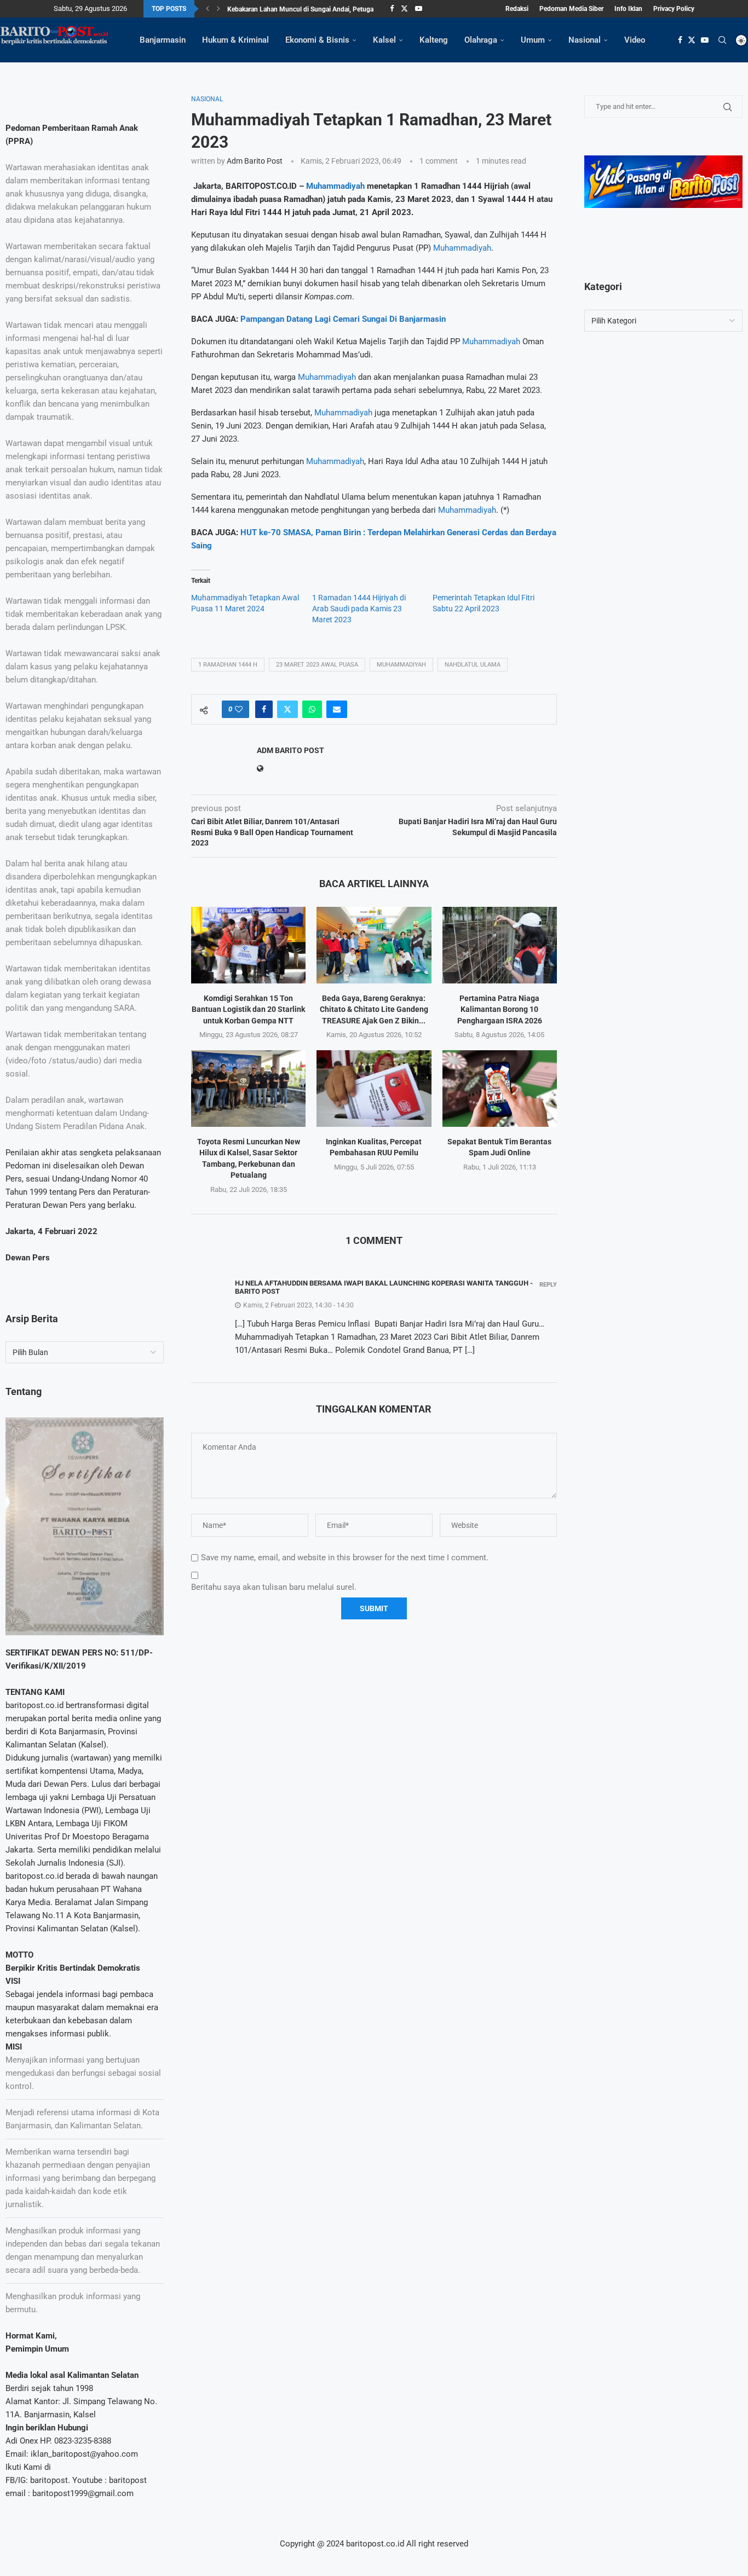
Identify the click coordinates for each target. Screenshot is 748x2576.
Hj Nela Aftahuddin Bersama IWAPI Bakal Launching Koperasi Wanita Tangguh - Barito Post (384, 1287)
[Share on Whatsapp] (312, 709)
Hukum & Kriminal (235, 40)
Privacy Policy (674, 9)
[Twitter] (404, 9)
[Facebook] (392, 9)
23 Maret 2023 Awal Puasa (317, 665)
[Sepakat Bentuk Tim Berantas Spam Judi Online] (500, 1088)
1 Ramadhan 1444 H (228, 665)
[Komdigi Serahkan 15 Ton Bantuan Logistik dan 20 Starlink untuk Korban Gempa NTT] (248, 945)
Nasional (585, 40)
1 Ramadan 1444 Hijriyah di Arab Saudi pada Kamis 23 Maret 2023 (359, 609)
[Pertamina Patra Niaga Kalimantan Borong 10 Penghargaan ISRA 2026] (500, 945)
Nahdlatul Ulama (473, 665)
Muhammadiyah (335, 186)
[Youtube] (419, 9)
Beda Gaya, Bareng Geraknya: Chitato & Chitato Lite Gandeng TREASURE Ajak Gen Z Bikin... (374, 1009)
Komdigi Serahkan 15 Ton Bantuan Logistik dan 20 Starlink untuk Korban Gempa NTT (248, 1009)
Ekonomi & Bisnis (317, 40)
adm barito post (255, 161)
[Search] (722, 40)
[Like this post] (239, 709)
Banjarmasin (163, 40)
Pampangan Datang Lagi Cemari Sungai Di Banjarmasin (343, 319)
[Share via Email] (337, 709)
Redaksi (517, 9)
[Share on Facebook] (264, 709)
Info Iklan (628, 9)
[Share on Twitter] (287, 709)
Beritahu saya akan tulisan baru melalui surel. (274, 1587)
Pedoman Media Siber (571, 9)
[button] (208, 9)
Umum (533, 40)
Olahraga (481, 40)
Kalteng (434, 40)
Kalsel (384, 40)
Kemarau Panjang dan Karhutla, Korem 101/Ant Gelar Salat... (315, 10)
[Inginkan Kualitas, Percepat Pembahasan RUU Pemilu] (374, 1088)
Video (635, 40)
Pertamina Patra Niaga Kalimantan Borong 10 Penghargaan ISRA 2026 (500, 1009)
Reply (548, 1285)
